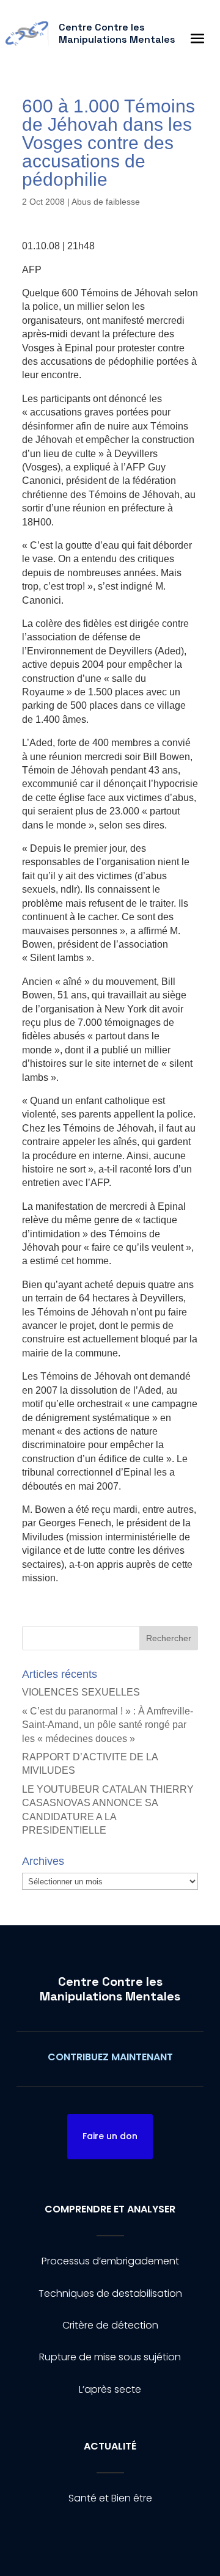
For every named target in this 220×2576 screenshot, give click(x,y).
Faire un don (110, 2136)
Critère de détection (110, 2325)
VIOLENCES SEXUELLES (81, 1692)
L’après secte (110, 2389)
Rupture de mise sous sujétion (110, 2357)
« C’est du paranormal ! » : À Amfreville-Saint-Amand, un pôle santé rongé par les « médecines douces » (108, 1725)
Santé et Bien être (110, 2498)
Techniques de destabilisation (110, 2293)
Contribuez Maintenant (110, 2057)
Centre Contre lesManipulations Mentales (110, 1989)
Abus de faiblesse (106, 202)
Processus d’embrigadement (110, 2261)
